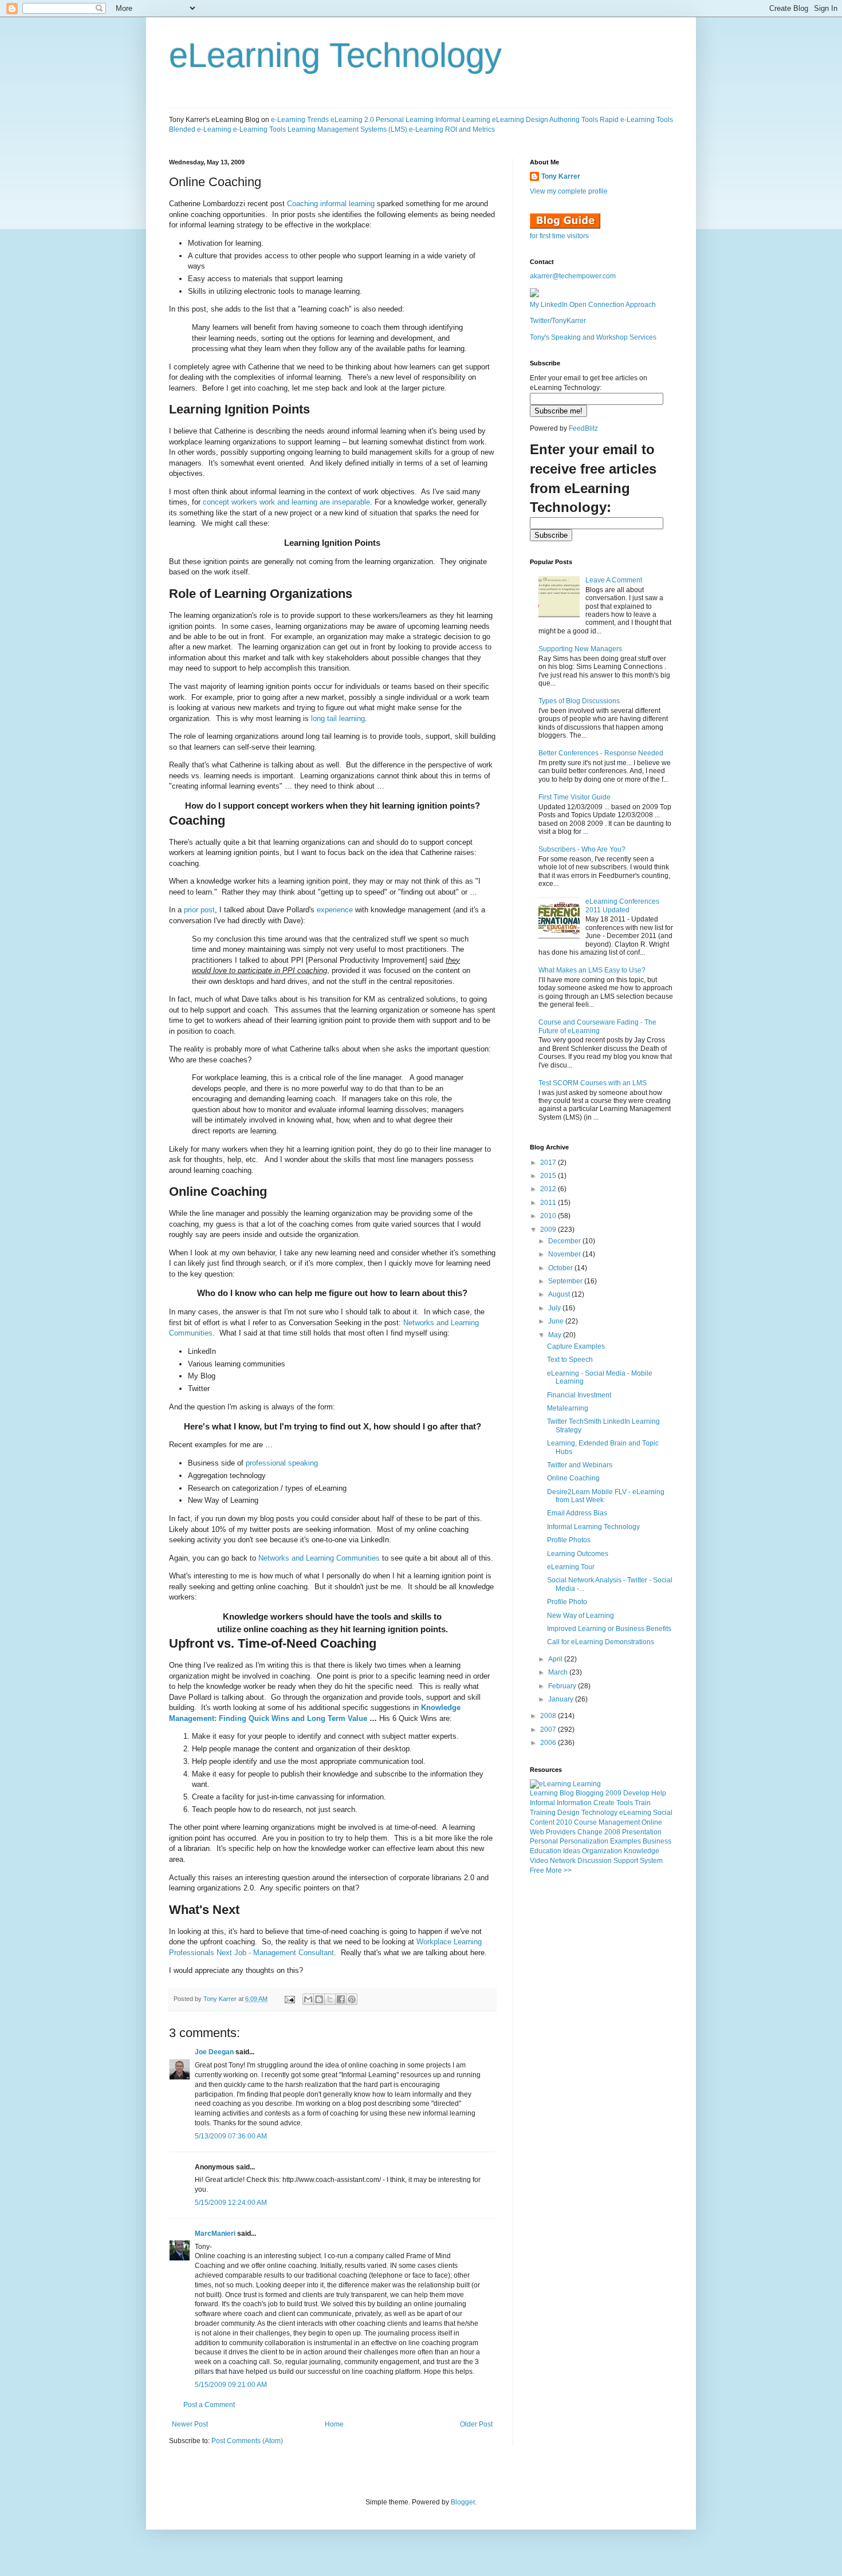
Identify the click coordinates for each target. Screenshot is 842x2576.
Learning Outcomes (578, 1554)
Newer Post (190, 2424)
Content (542, 1822)
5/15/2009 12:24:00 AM (231, 2203)
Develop (636, 1793)
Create (604, 1803)
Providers (561, 1832)
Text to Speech (570, 1360)
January (562, 1699)
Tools (625, 1803)
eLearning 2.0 (352, 120)
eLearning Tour (571, 1567)
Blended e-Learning (200, 129)
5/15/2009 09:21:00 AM (231, 2385)
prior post (199, 910)
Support (626, 1861)
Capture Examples (576, 1346)
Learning (544, 1793)
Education (546, 1851)
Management (619, 1822)
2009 (549, 1230)
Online (652, 1822)
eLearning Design (520, 120)
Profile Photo (567, 1602)
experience (335, 910)
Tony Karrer (220, 1999)
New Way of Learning (581, 1616)
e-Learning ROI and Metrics (452, 129)
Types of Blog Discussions (579, 701)
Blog (567, 1793)
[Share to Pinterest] (352, 1999)
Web (537, 1832)
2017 (549, 1163)
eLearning (635, 1813)
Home (334, 2424)
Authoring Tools (574, 120)
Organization (602, 1851)
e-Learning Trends (300, 120)
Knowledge (642, 1851)
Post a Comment (209, 2405)
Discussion (595, 1861)
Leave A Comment (614, 580)
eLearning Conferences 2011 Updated (622, 905)
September (566, 1281)
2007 (549, 1730)
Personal (544, 1841)
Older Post (476, 2424)
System (651, 1861)
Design (568, 1813)
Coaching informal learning (331, 204)
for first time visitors (559, 236)
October (561, 1268)
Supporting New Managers (580, 649)
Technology (599, 1813)
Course (585, 1822)
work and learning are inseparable (315, 502)
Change (590, 1832)
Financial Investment (579, 1395)
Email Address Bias (577, 1513)
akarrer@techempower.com (573, 276)
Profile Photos (569, 1540)
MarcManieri (215, 2234)
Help (659, 1793)
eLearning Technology (335, 55)
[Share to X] (330, 1999)
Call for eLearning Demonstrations (601, 1642)
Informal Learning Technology (593, 1527)
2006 (549, 1743)
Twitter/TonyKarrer (558, 321)
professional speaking (282, 1463)
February (563, 1686)
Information (574, 1803)
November (565, 1254)
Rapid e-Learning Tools (636, 120)
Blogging (590, 1793)
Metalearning (568, 1408)
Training (543, 1813)
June (557, 1321)
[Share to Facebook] (341, 1999)
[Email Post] (289, 1999)
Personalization (584, 1841)
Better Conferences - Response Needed (601, 753)
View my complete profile (569, 191)
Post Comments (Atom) (247, 2441)
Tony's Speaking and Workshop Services (593, 337)
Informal (542, 1803)
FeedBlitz (583, 428)
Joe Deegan (214, 2052)
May (556, 1335)
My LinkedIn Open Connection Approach (593, 305)
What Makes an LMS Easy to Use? (592, 970)
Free (537, 1870)
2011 (549, 1203)
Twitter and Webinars (580, 1465)
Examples (625, 1841)
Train (643, 1803)
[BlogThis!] (319, 1999)
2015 (549, 1176)
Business (657, 1841)
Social (663, 1813)
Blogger (463, 2502)
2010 (549, 1216)
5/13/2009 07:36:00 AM (231, 2136)
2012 (549, 1189)
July (555, 1308)
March (559, 1672)
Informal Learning (463, 120)
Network (563, 1861)
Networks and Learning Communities (319, 1558)
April (556, 1659)
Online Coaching (573, 1478)
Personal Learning (405, 120)
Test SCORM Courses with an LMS (593, 1083)
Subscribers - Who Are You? (582, 849)
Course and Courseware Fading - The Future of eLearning (597, 1026)
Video (539, 1861)
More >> (559, 1870)
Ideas (572, 1851)
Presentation (642, 1832)
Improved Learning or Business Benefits (609, 1629)
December (565, 1241)
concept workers (230, 502)
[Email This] (308, 1999)
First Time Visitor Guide (575, 797)
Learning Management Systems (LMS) (347, 129)
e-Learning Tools (259, 129)
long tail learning (338, 718)
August (560, 1294)
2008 (549, 1716)
